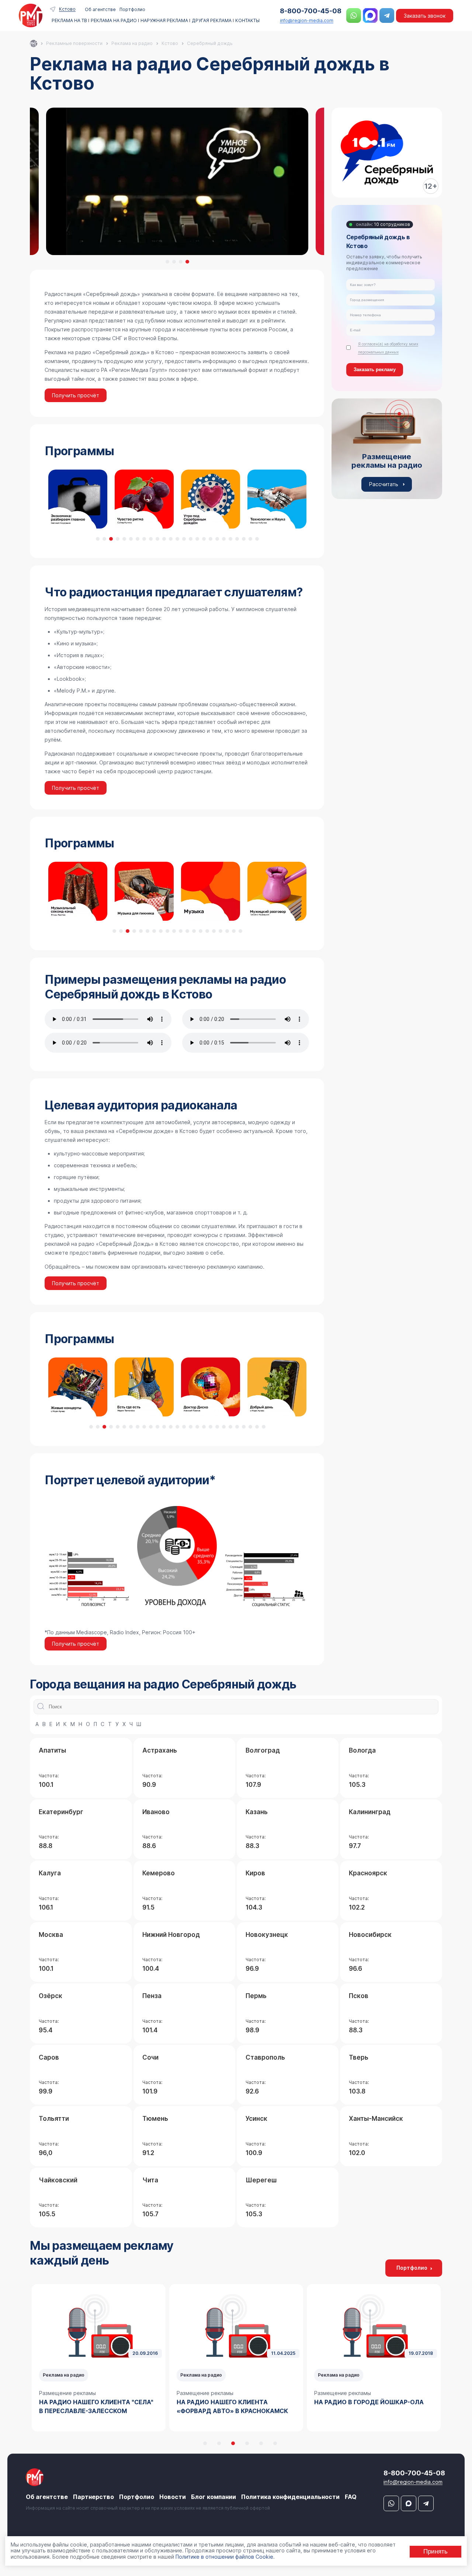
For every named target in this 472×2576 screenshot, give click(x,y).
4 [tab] (187, 262)
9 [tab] (151, 539)
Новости (173, 2497)
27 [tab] (264, 1427)
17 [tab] (204, 539)
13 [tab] (177, 539)
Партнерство (93, 2497)
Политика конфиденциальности (290, 2497)
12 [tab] (171, 539)
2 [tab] (174, 262)
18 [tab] (211, 539)
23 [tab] (244, 539)
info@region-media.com (307, 20)
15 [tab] (191, 539)
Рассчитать (384, 484)
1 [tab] (167, 262)
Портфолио (132, 9)
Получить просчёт (76, 395)
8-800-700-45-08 (311, 11)
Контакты (247, 21)
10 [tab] (157, 539)
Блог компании (214, 2497)
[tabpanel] (177, 181)
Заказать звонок (425, 16)
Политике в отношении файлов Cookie (224, 2557)
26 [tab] (257, 1427)
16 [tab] (197, 539)
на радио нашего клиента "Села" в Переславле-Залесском (96, 2406)
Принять (435, 2551)
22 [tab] (237, 539)
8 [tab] (144, 539)
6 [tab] (131, 539)
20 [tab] (224, 539)
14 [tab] (184, 539)
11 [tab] (164, 539)
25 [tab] (257, 539)
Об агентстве (100, 9)
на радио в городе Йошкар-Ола (369, 2402)
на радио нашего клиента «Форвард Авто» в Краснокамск (232, 2406)
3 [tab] (181, 262)
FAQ (351, 2497)
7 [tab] (138, 539)
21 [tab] (230, 539)
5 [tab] (124, 539)
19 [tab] (217, 539)
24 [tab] (250, 539)
